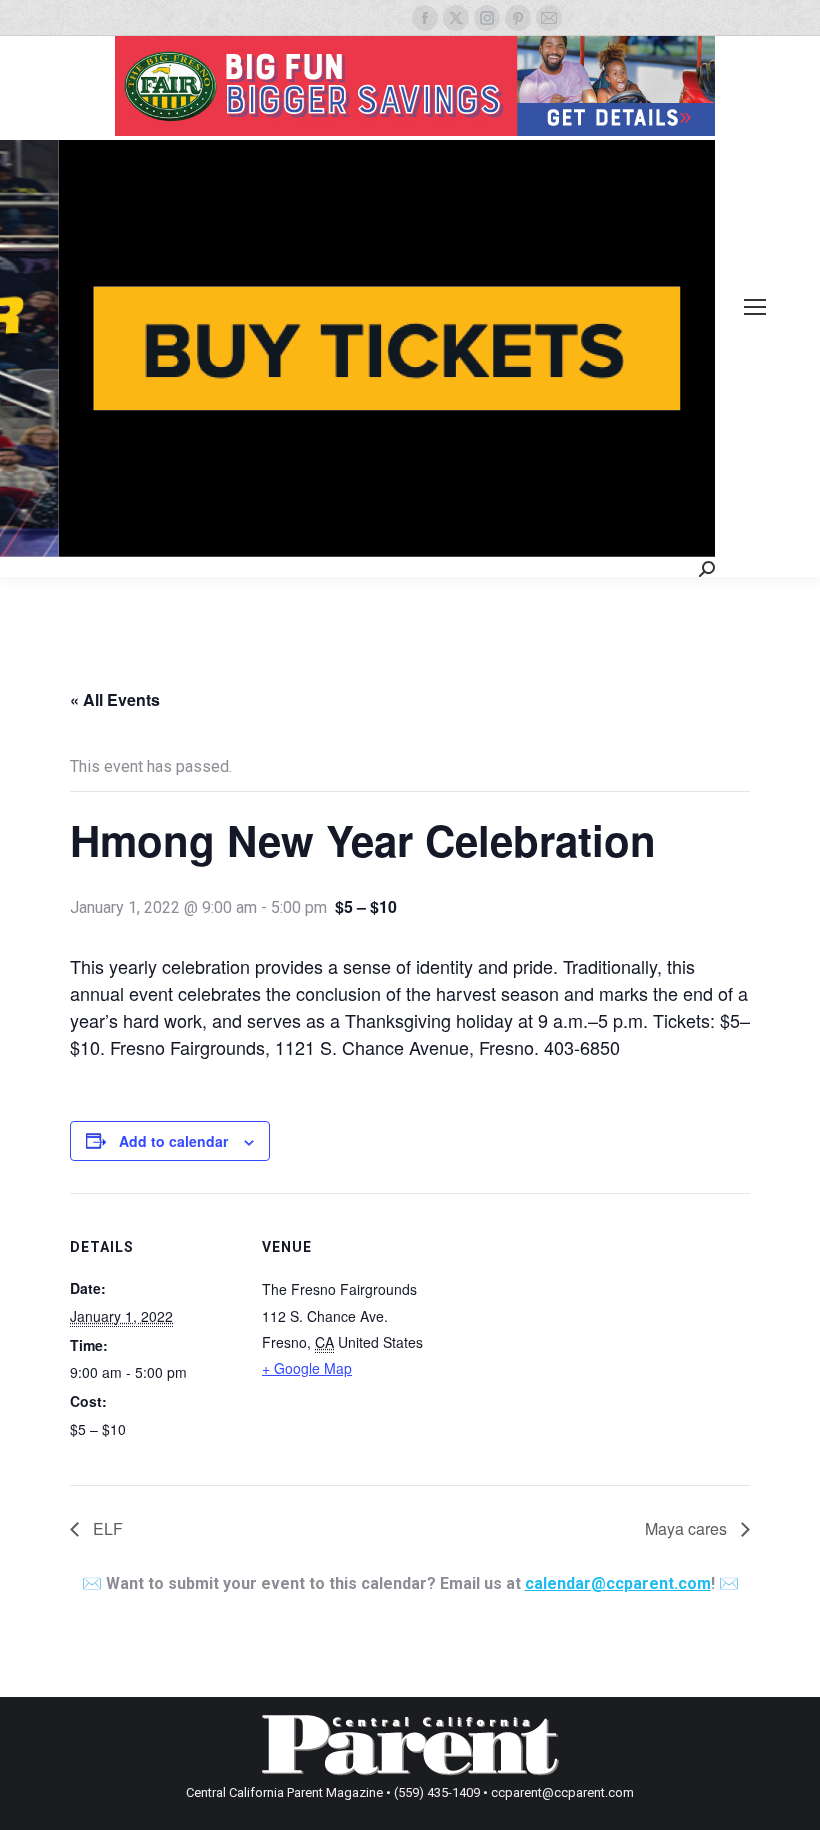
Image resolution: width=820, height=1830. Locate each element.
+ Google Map (307, 1368)
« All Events (115, 699)
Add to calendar (173, 1141)
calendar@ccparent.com (618, 1583)
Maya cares (688, 1528)
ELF (106, 1528)
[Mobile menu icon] (755, 307)
